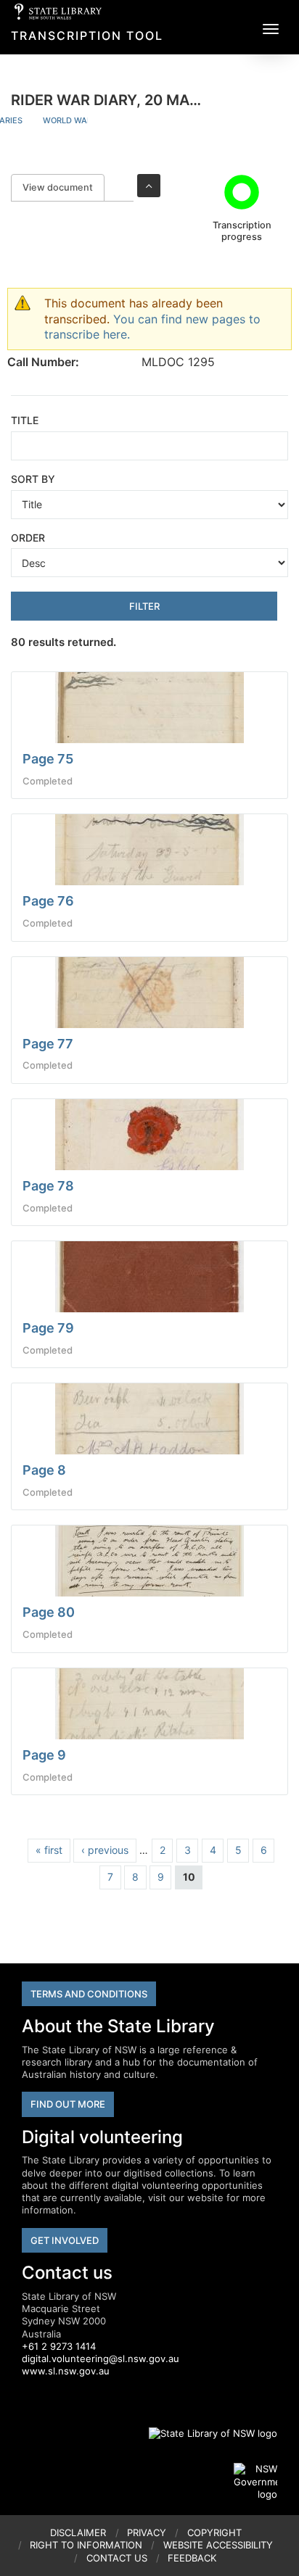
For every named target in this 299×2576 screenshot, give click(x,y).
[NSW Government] (255, 2482)
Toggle (149, 186)
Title (25, 420)
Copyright (214, 2532)
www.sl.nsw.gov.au (66, 2371)
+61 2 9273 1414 (59, 2346)
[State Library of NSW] (205, 2433)
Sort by (33, 479)
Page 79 (48, 1328)
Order (28, 538)
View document (64, 187)
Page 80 (49, 1612)
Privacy (147, 2532)
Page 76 (48, 901)
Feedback (192, 2558)
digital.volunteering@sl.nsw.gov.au (101, 2358)
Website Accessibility (218, 2545)
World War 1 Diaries (87, 120)
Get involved (65, 2240)
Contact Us (117, 2558)
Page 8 (44, 1470)
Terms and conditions (89, 1994)
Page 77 (48, 1044)
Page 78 (48, 1186)
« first (49, 1850)
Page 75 (48, 759)
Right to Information (86, 2545)
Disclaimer (78, 2532)
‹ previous (105, 1850)
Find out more (68, 2104)
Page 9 (44, 1755)
